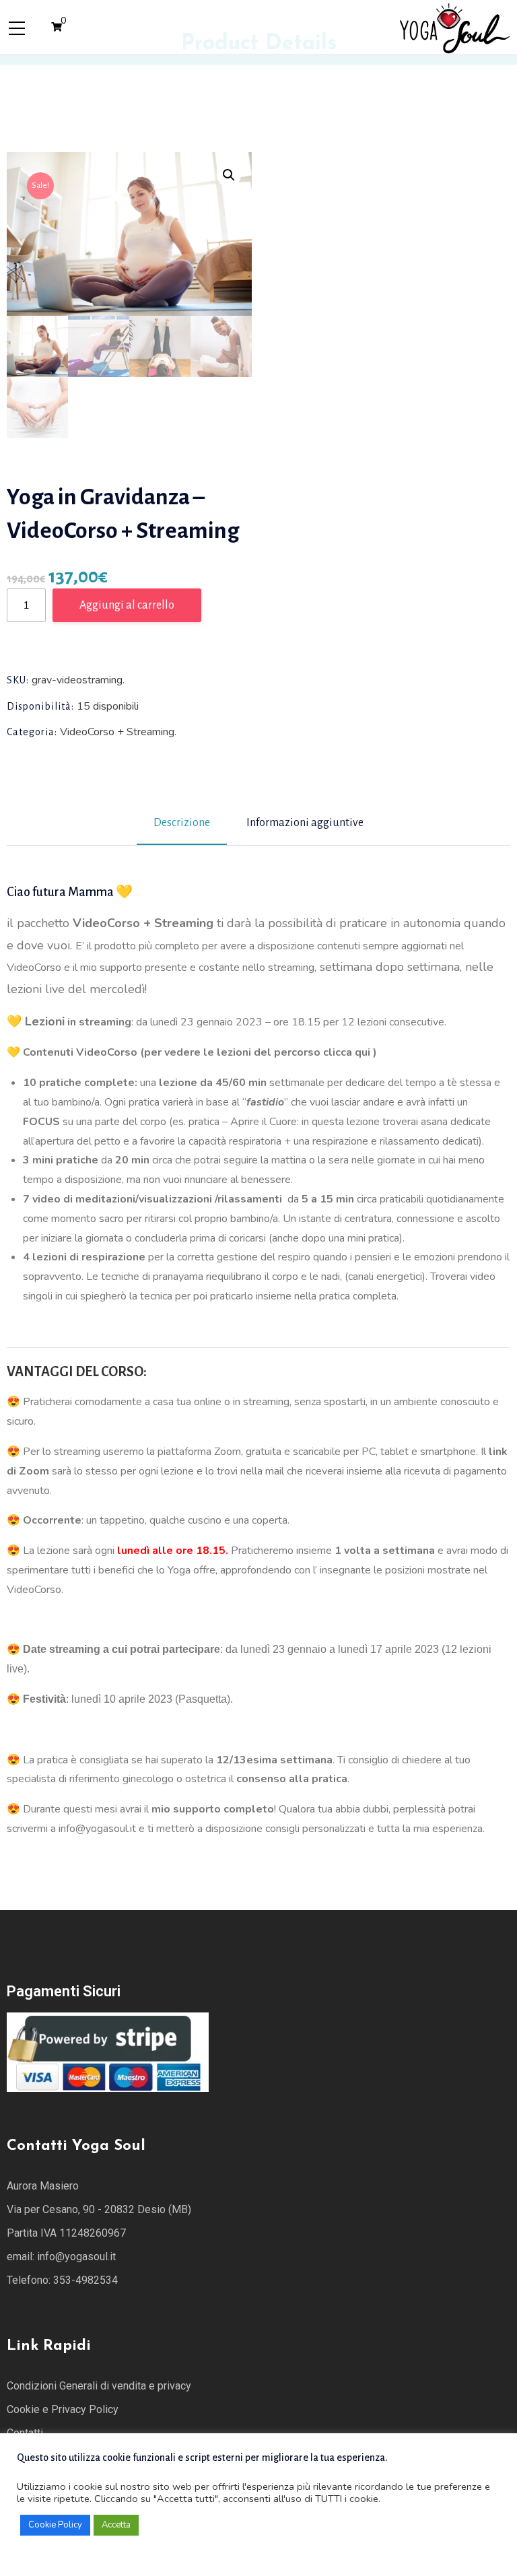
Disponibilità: (40, 706)
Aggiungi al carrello (127, 605)
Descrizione (182, 823)
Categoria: (32, 732)
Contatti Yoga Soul (76, 2146)
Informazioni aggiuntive (305, 823)
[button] (229, 175)
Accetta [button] (116, 2525)
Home (54, 79)
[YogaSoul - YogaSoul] (454, 26)
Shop (100, 79)
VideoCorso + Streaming (189, 79)
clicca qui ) (350, 1052)
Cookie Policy (55, 2525)
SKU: (18, 680)
